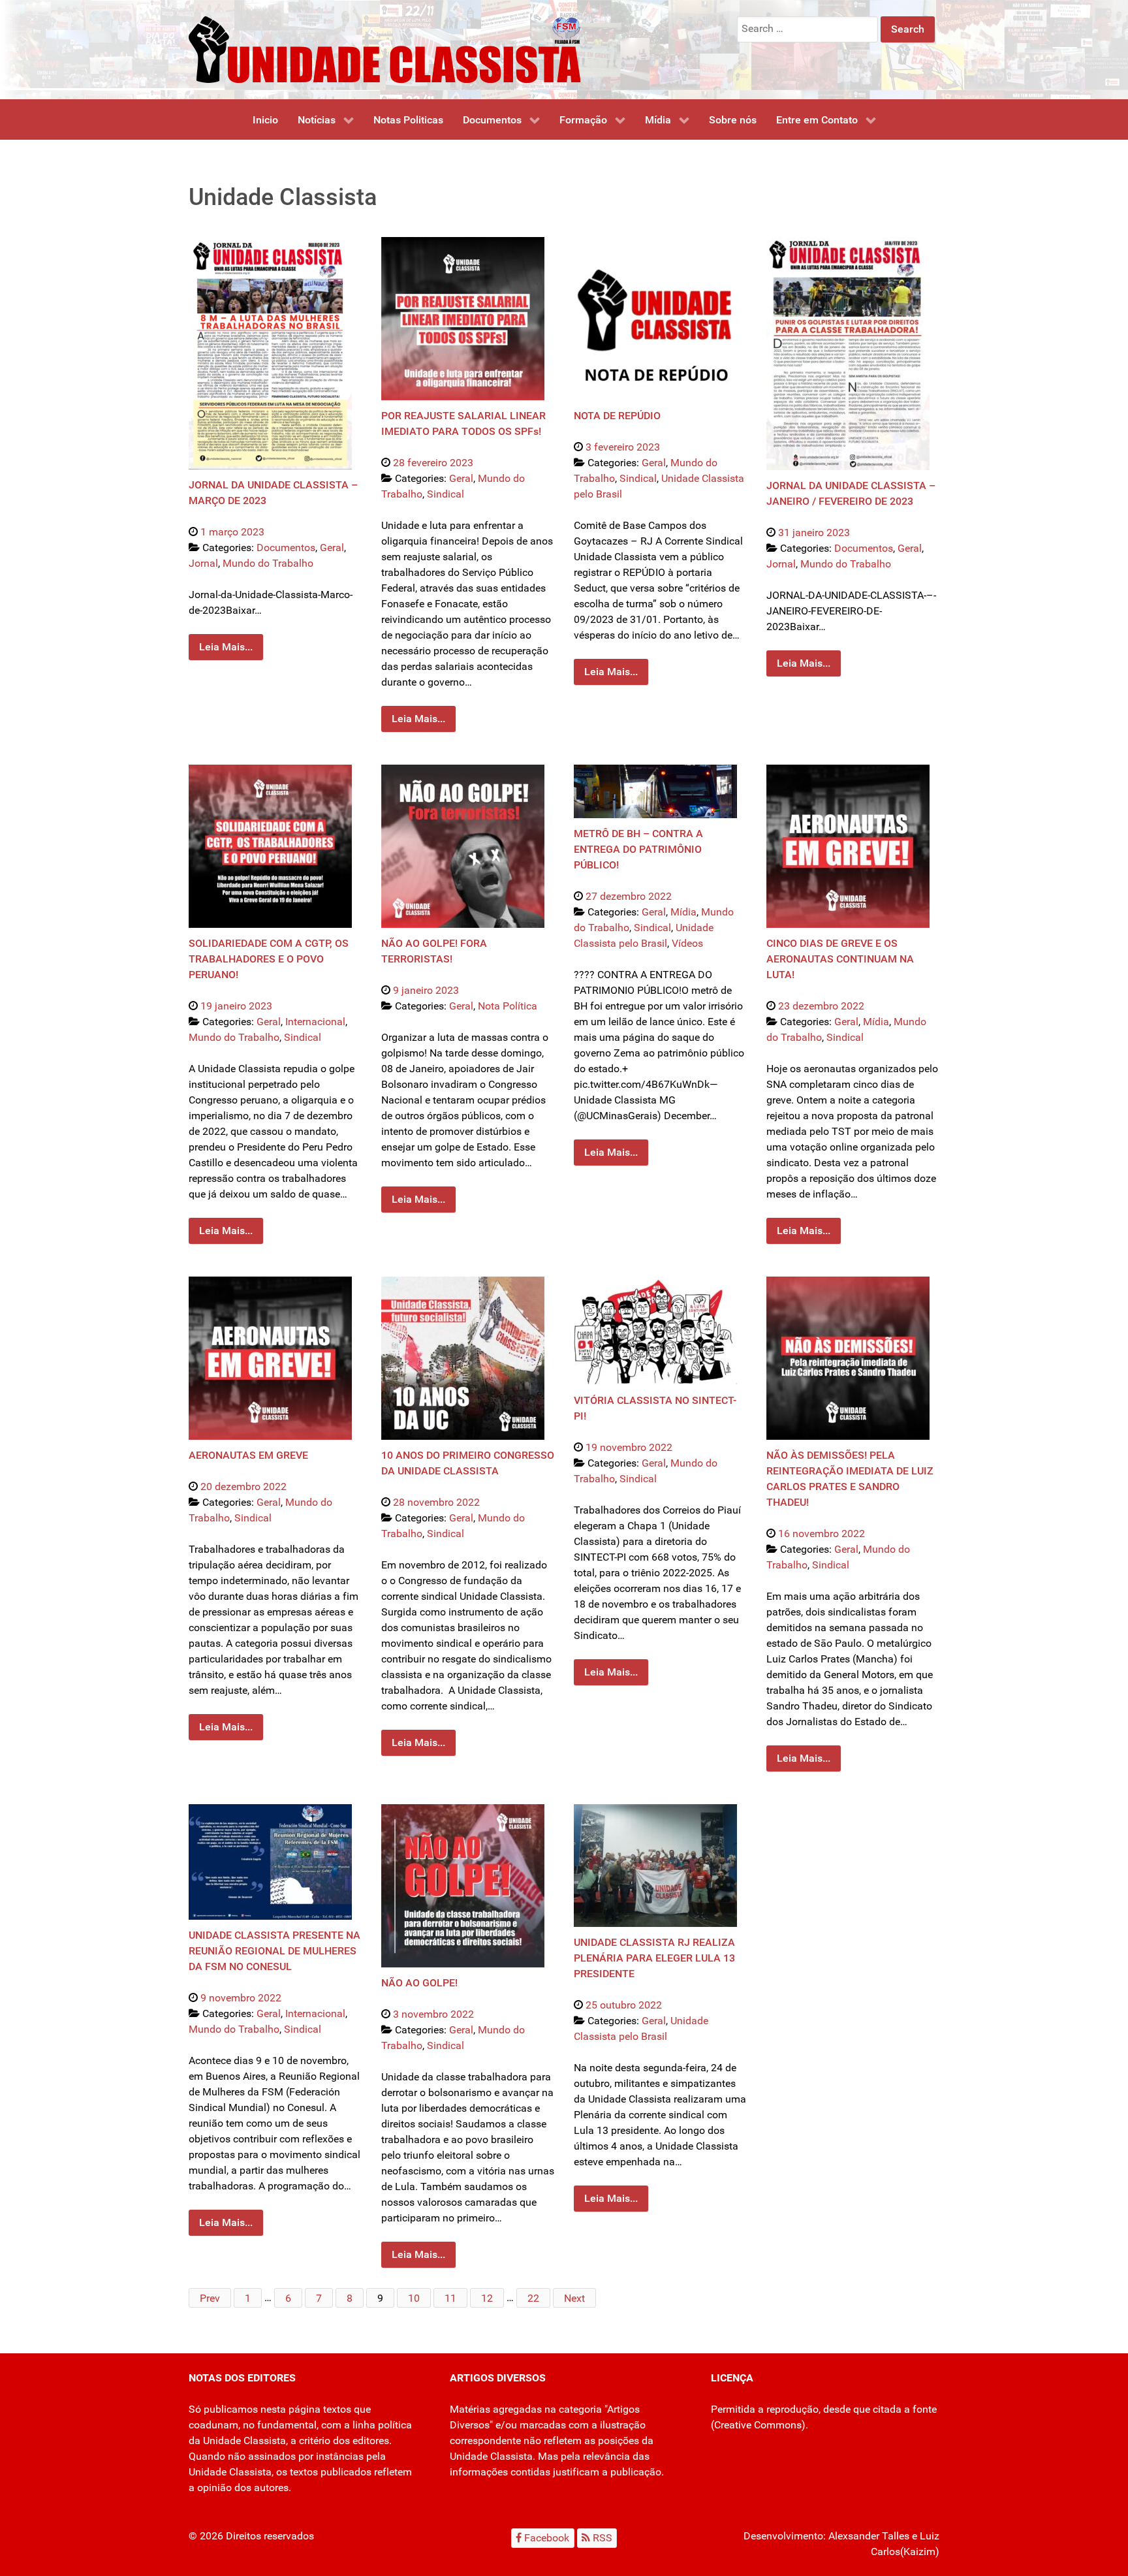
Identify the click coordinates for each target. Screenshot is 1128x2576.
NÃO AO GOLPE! (419, 1983)
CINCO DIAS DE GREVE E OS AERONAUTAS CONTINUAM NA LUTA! (840, 959)
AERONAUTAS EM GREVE (248, 1455)
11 (450, 2298)
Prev (210, 2298)
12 (487, 2298)
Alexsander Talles (869, 2536)
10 (414, 2298)
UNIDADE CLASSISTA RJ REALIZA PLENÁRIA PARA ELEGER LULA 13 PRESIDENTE (654, 1958)
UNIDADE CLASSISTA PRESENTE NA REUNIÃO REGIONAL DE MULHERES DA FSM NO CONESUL (274, 1951)
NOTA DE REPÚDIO (617, 416)
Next (574, 2298)
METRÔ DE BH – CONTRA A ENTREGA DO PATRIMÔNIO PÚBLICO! (638, 849)
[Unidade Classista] (384, 49)
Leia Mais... (226, 647)
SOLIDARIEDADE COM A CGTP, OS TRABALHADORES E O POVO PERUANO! (269, 959)
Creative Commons (758, 2425)
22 (533, 2298)
